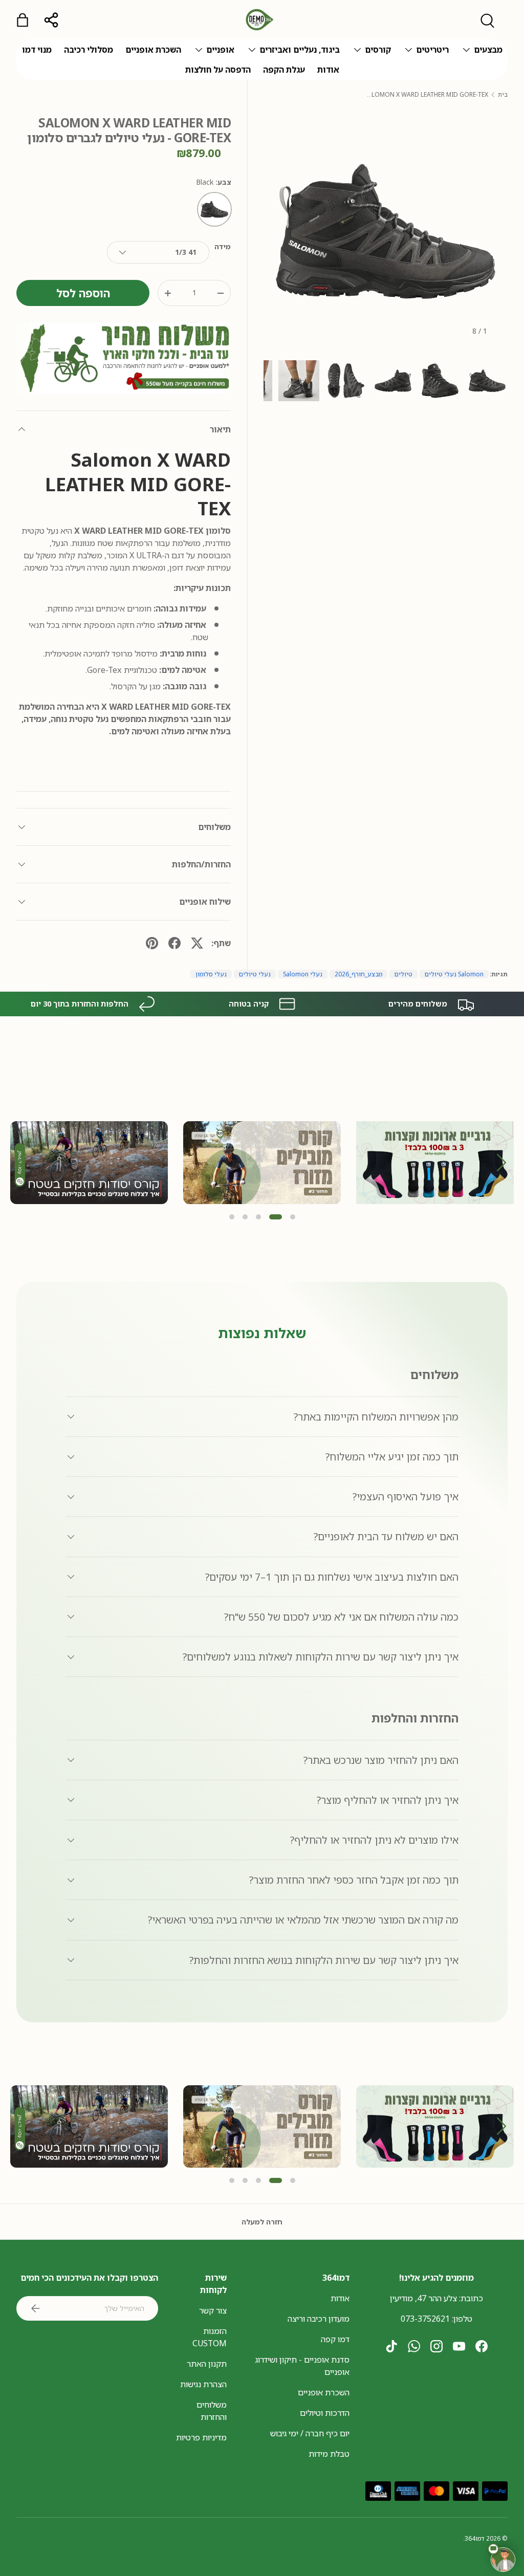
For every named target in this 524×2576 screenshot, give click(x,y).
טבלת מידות (329, 2454)
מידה (223, 246)
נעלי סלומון (211, 974)
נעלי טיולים (255, 974)
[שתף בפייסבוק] (174, 943)
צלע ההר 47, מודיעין (423, 2298)
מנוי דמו (37, 50)
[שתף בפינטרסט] (152, 943)
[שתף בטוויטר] (197, 943)
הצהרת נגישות (203, 2384)
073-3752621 (425, 2319)
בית (503, 95)
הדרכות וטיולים (325, 2413)
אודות (328, 70)
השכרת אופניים (153, 50)
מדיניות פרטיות (201, 2437)
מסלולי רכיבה (89, 50)
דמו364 (475, 2538)
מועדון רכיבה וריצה (319, 2319)
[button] (502, 1162)
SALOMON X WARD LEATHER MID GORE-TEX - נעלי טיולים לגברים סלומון (427, 95)
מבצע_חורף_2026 (358, 974)
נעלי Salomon (303, 974)
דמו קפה (335, 2339)
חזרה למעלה (262, 2222)
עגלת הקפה (284, 70)
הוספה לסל (83, 293)
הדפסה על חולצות (218, 70)
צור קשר (213, 2310)
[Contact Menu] (503, 2560)
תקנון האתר (207, 2364)
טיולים (403, 974)
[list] (386, 232)
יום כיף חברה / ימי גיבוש (310, 2433)
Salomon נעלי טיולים (454, 974)
